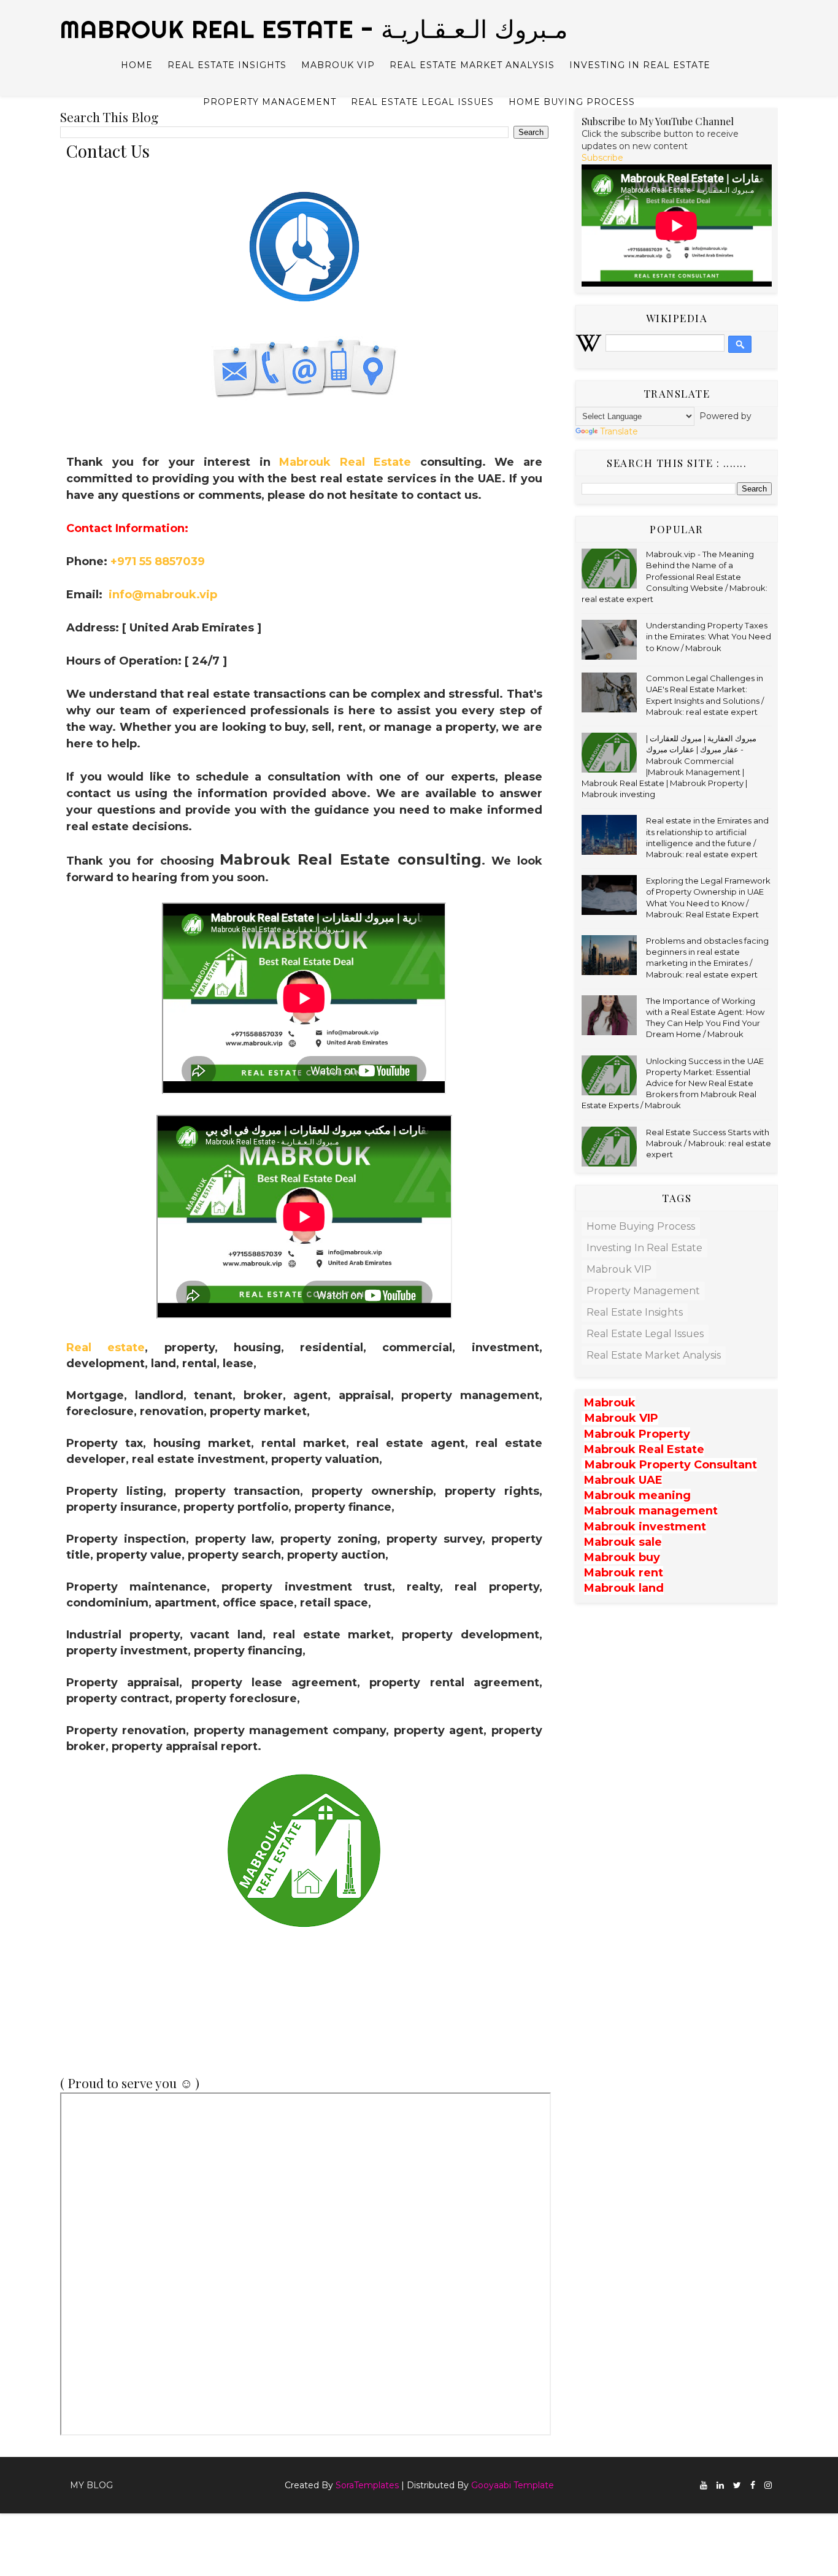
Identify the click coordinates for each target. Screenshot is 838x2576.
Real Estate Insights (227, 65)
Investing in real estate (640, 65)
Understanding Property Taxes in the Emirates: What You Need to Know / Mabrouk (709, 636)
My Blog (91, 2485)
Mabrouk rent (624, 1573)
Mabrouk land (624, 1588)
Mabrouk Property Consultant (671, 1465)
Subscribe (602, 158)
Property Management (270, 102)
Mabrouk (610, 1403)
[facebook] (753, 2485)
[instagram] (768, 2485)
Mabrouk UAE (623, 1480)
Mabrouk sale (623, 1542)
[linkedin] (720, 2485)
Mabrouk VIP (338, 65)
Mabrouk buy (622, 1557)
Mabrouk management (651, 1511)
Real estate (106, 1348)
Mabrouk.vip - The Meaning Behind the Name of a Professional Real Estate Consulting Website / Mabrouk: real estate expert (675, 577)
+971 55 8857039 (158, 561)
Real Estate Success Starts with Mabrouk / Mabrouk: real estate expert (709, 1143)
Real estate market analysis (472, 65)
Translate (619, 431)
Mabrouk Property (637, 1434)
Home (137, 65)
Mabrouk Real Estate (345, 462)
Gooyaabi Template (513, 2485)
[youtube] (704, 2485)
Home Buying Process (572, 102)
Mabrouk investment (645, 1527)
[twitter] (737, 2485)
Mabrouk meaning (637, 1495)
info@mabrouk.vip (163, 595)
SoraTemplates (367, 2485)
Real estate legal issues (422, 102)
